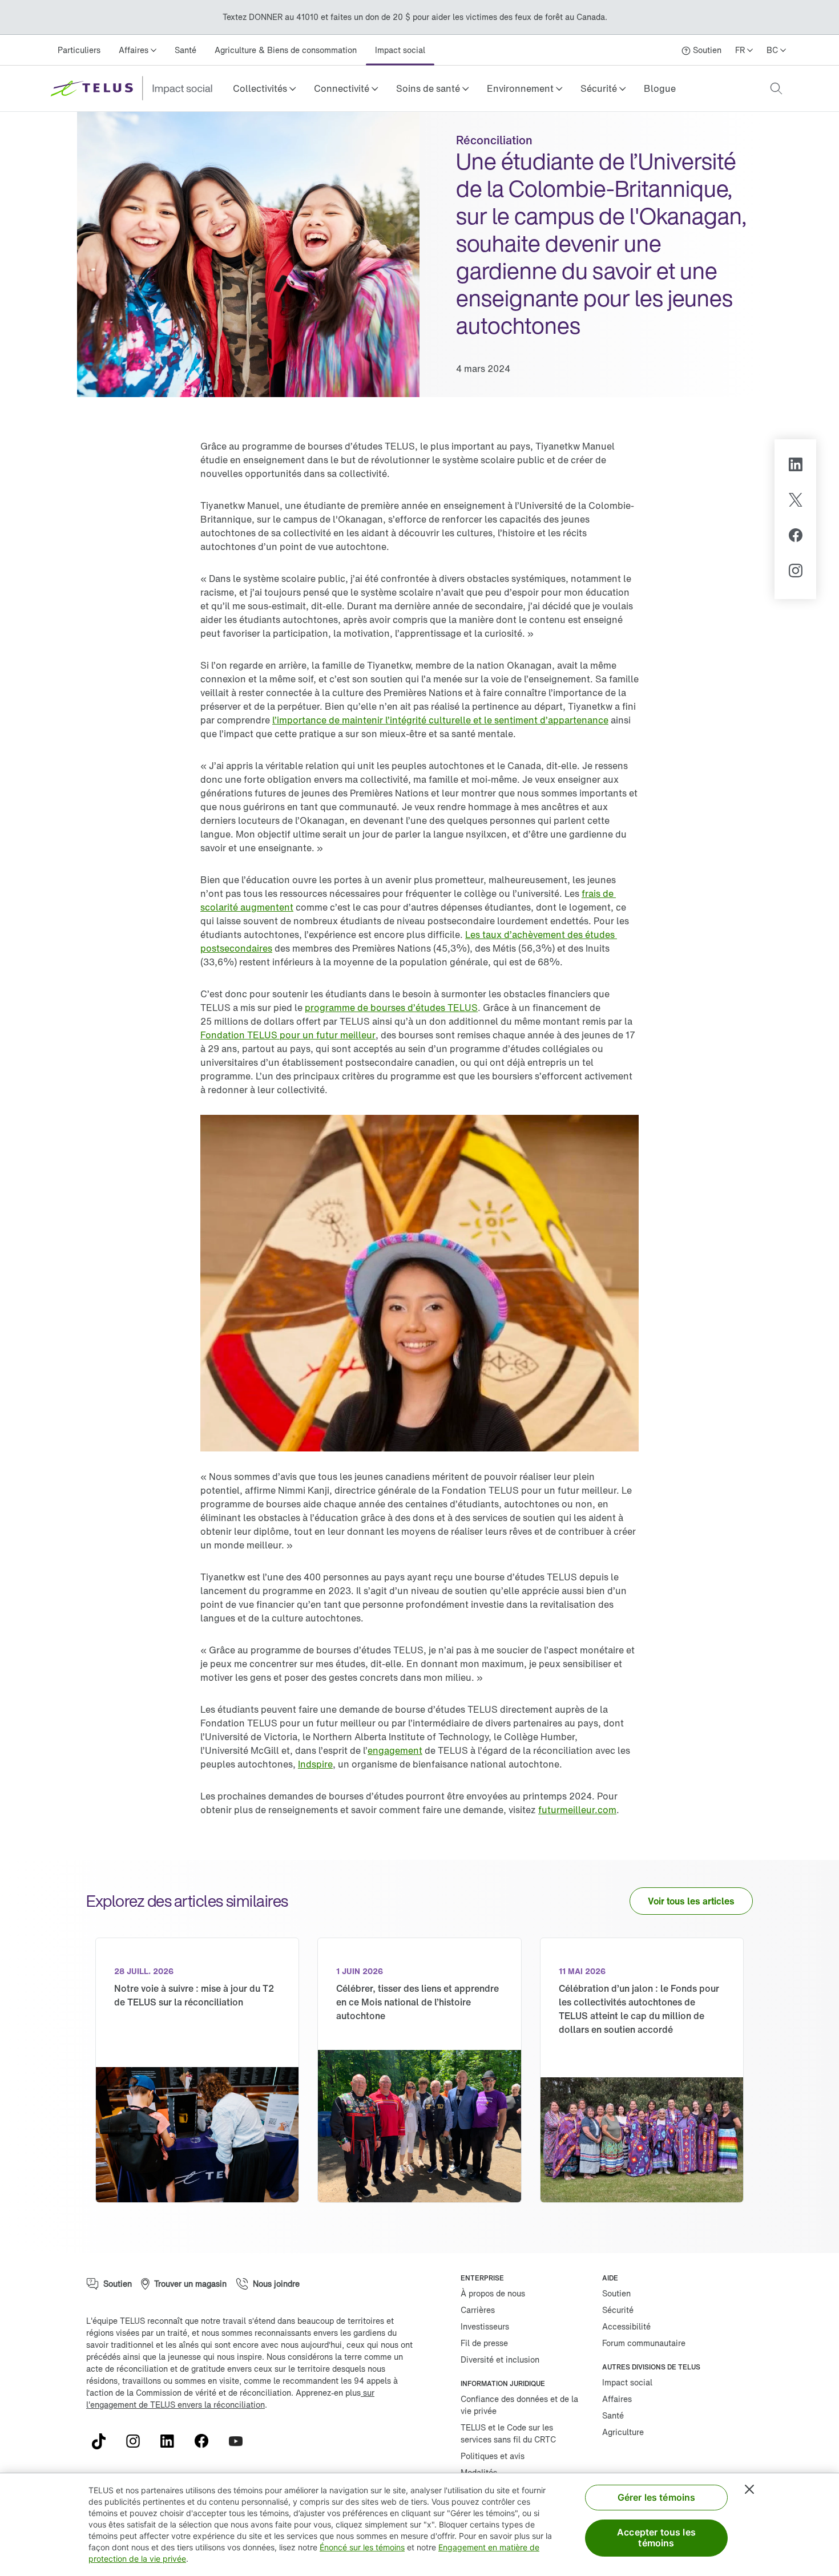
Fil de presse (484, 2343)
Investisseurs (485, 2326)
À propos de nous (493, 2293)
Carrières (478, 2310)
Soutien (616, 2293)
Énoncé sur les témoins (362, 2547)
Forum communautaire (644, 2343)
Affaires (617, 2399)
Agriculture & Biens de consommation (286, 50)
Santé (185, 50)
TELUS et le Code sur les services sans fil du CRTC (508, 2433)
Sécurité (618, 2310)
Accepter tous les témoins (656, 2537)
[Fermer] (749, 2489)
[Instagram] (795, 572)
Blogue (660, 88)
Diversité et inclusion (500, 2359)
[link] (660, 88)
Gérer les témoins (657, 2497)
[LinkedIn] (795, 466)
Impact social (400, 50)
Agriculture (623, 2432)
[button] (264, 88)
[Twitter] (796, 502)
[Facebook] (796, 537)
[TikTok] (103, 2441)
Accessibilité (626, 2326)
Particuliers (79, 50)
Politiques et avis (493, 2456)
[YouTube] (240, 2441)
